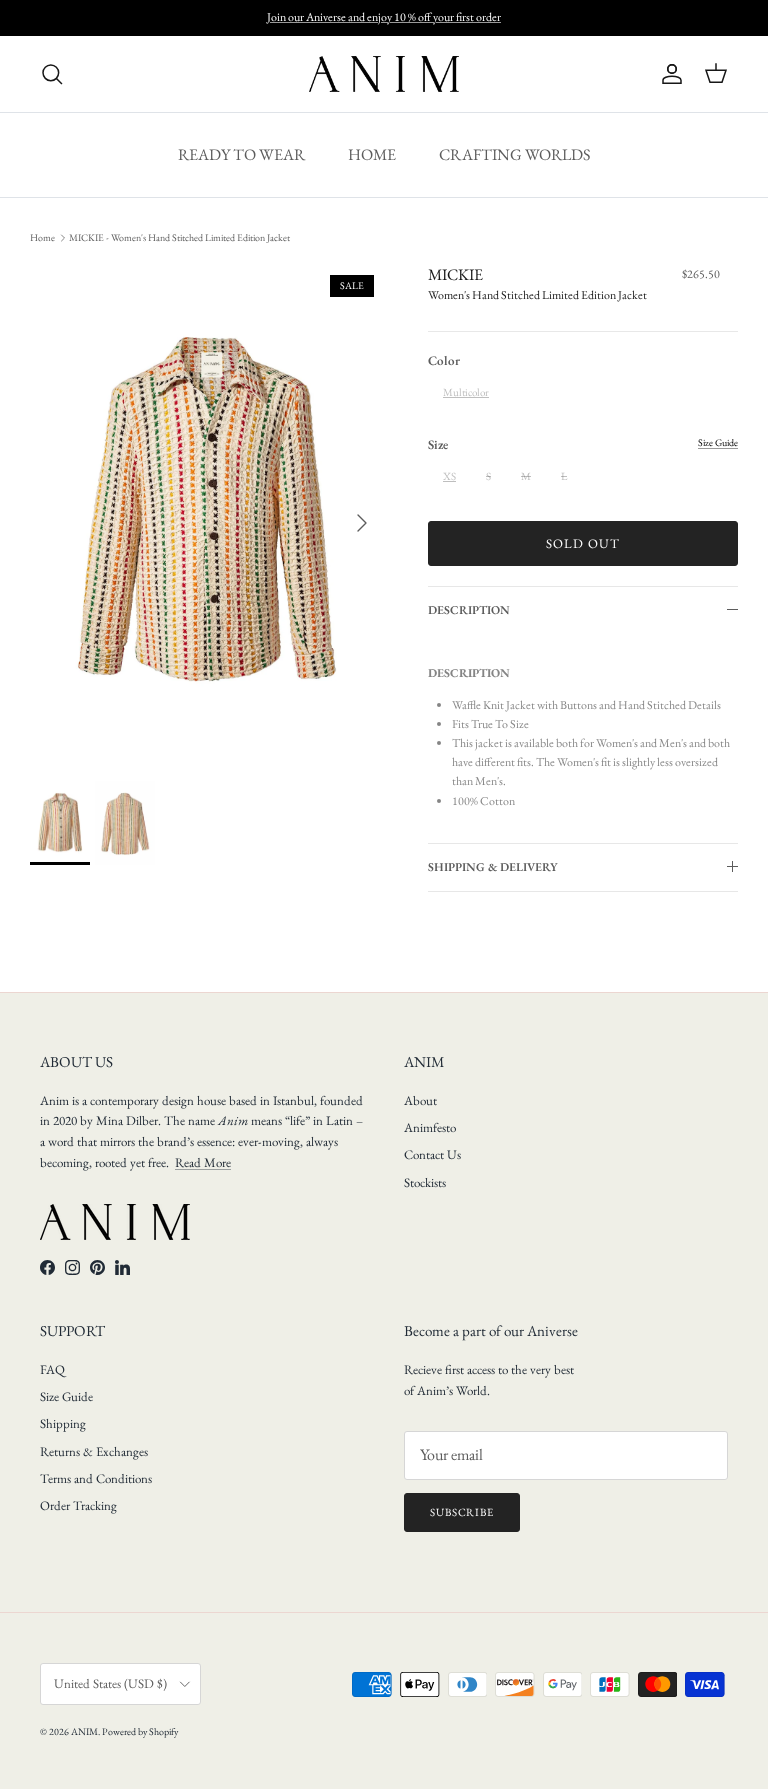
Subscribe (462, 1512)
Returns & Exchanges (94, 1451)
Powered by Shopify (140, 1731)
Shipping (63, 1423)
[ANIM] (384, 74)
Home (42, 237)
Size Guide (66, 1396)
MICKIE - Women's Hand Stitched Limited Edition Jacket (179, 237)
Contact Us (432, 1154)
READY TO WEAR (241, 154)
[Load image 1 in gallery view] (207, 513)
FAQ (52, 1369)
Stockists (425, 1182)
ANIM (84, 1731)
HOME (372, 154)
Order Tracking (78, 1505)
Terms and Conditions (96, 1478)
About (420, 1100)
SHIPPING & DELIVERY (493, 867)
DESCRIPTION (469, 610)
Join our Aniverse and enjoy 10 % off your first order (384, 17)
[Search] (52, 74)
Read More (203, 1162)
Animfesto (430, 1127)
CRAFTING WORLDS (514, 154)
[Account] (668, 74)
